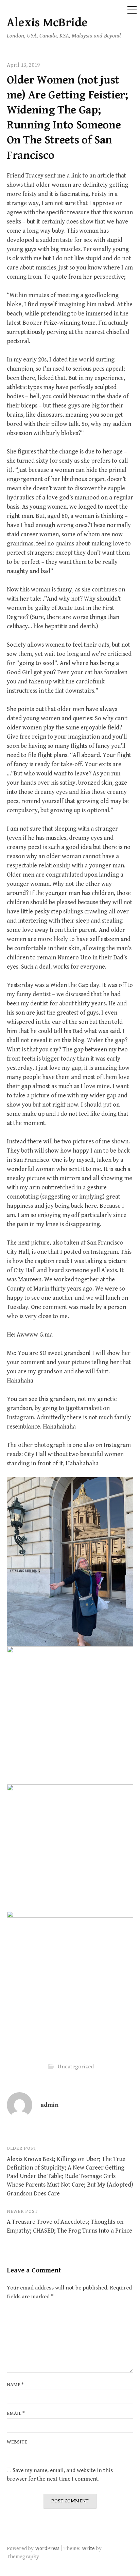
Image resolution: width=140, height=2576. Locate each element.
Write (88, 2548)
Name (15, 2385)
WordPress (47, 2548)
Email (16, 2413)
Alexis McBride (47, 23)
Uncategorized (76, 2067)
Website (17, 2442)
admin (49, 2105)
